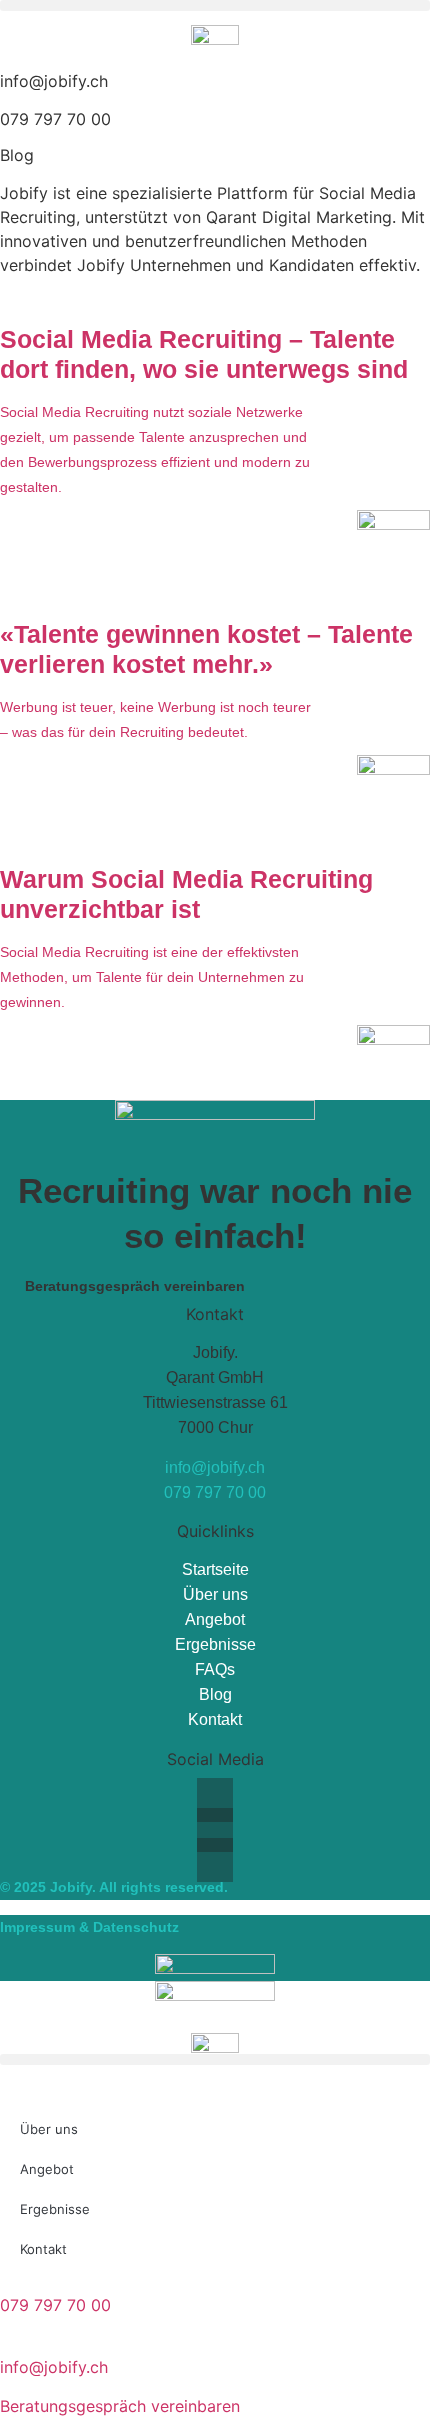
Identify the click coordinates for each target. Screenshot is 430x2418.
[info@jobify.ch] (6, 2343)
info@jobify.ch (54, 81)
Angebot (215, 1619)
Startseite (215, 1569)
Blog (215, 1694)
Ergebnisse (215, 1644)
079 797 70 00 (55, 119)
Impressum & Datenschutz (89, 1927)
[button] (215, 5)
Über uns (215, 1594)
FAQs (215, 1669)
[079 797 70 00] (6, 2281)
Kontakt (215, 1719)
